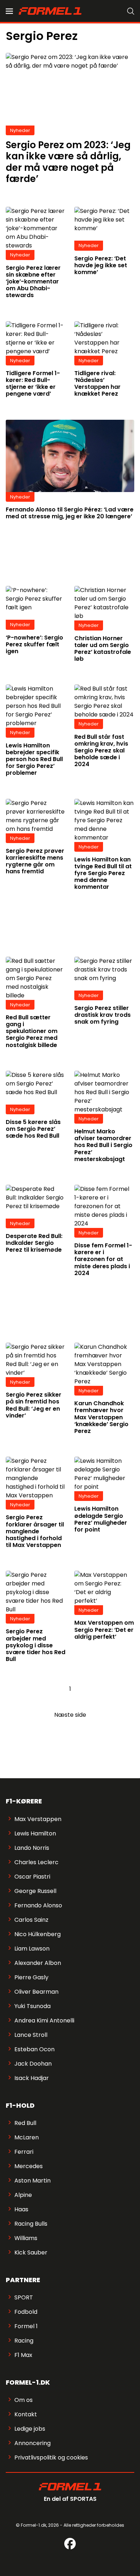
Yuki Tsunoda (32, 2006)
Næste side (70, 1715)
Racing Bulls (31, 2224)
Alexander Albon (38, 1963)
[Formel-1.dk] (50, 11)
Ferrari (24, 2152)
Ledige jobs (30, 2429)
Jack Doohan (33, 2064)
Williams (26, 2238)
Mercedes (29, 2166)
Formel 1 (26, 2326)
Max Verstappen (38, 1819)
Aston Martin (32, 2181)
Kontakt (26, 2414)
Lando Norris (32, 1848)
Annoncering (32, 2443)
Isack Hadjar (32, 2078)
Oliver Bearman (36, 1992)
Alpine (23, 2195)
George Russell (35, 1891)
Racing (24, 2341)
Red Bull (25, 2123)
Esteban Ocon (34, 2049)
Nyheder (20, 130)
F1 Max (23, 2355)
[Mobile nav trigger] (9, 11)
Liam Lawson (32, 1949)
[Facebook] (70, 2544)
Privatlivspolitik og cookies (51, 2457)
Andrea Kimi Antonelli (44, 2020)
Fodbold (26, 2312)
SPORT (24, 2297)
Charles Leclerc (36, 1862)
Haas (21, 2209)
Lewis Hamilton (35, 1833)
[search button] (131, 11)
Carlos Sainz (31, 1920)
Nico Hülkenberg (38, 1934)
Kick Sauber (31, 2252)
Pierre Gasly (31, 1977)
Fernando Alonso (38, 1905)
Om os (24, 2400)
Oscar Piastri (32, 1877)
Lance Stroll (31, 2035)
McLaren (27, 2137)
